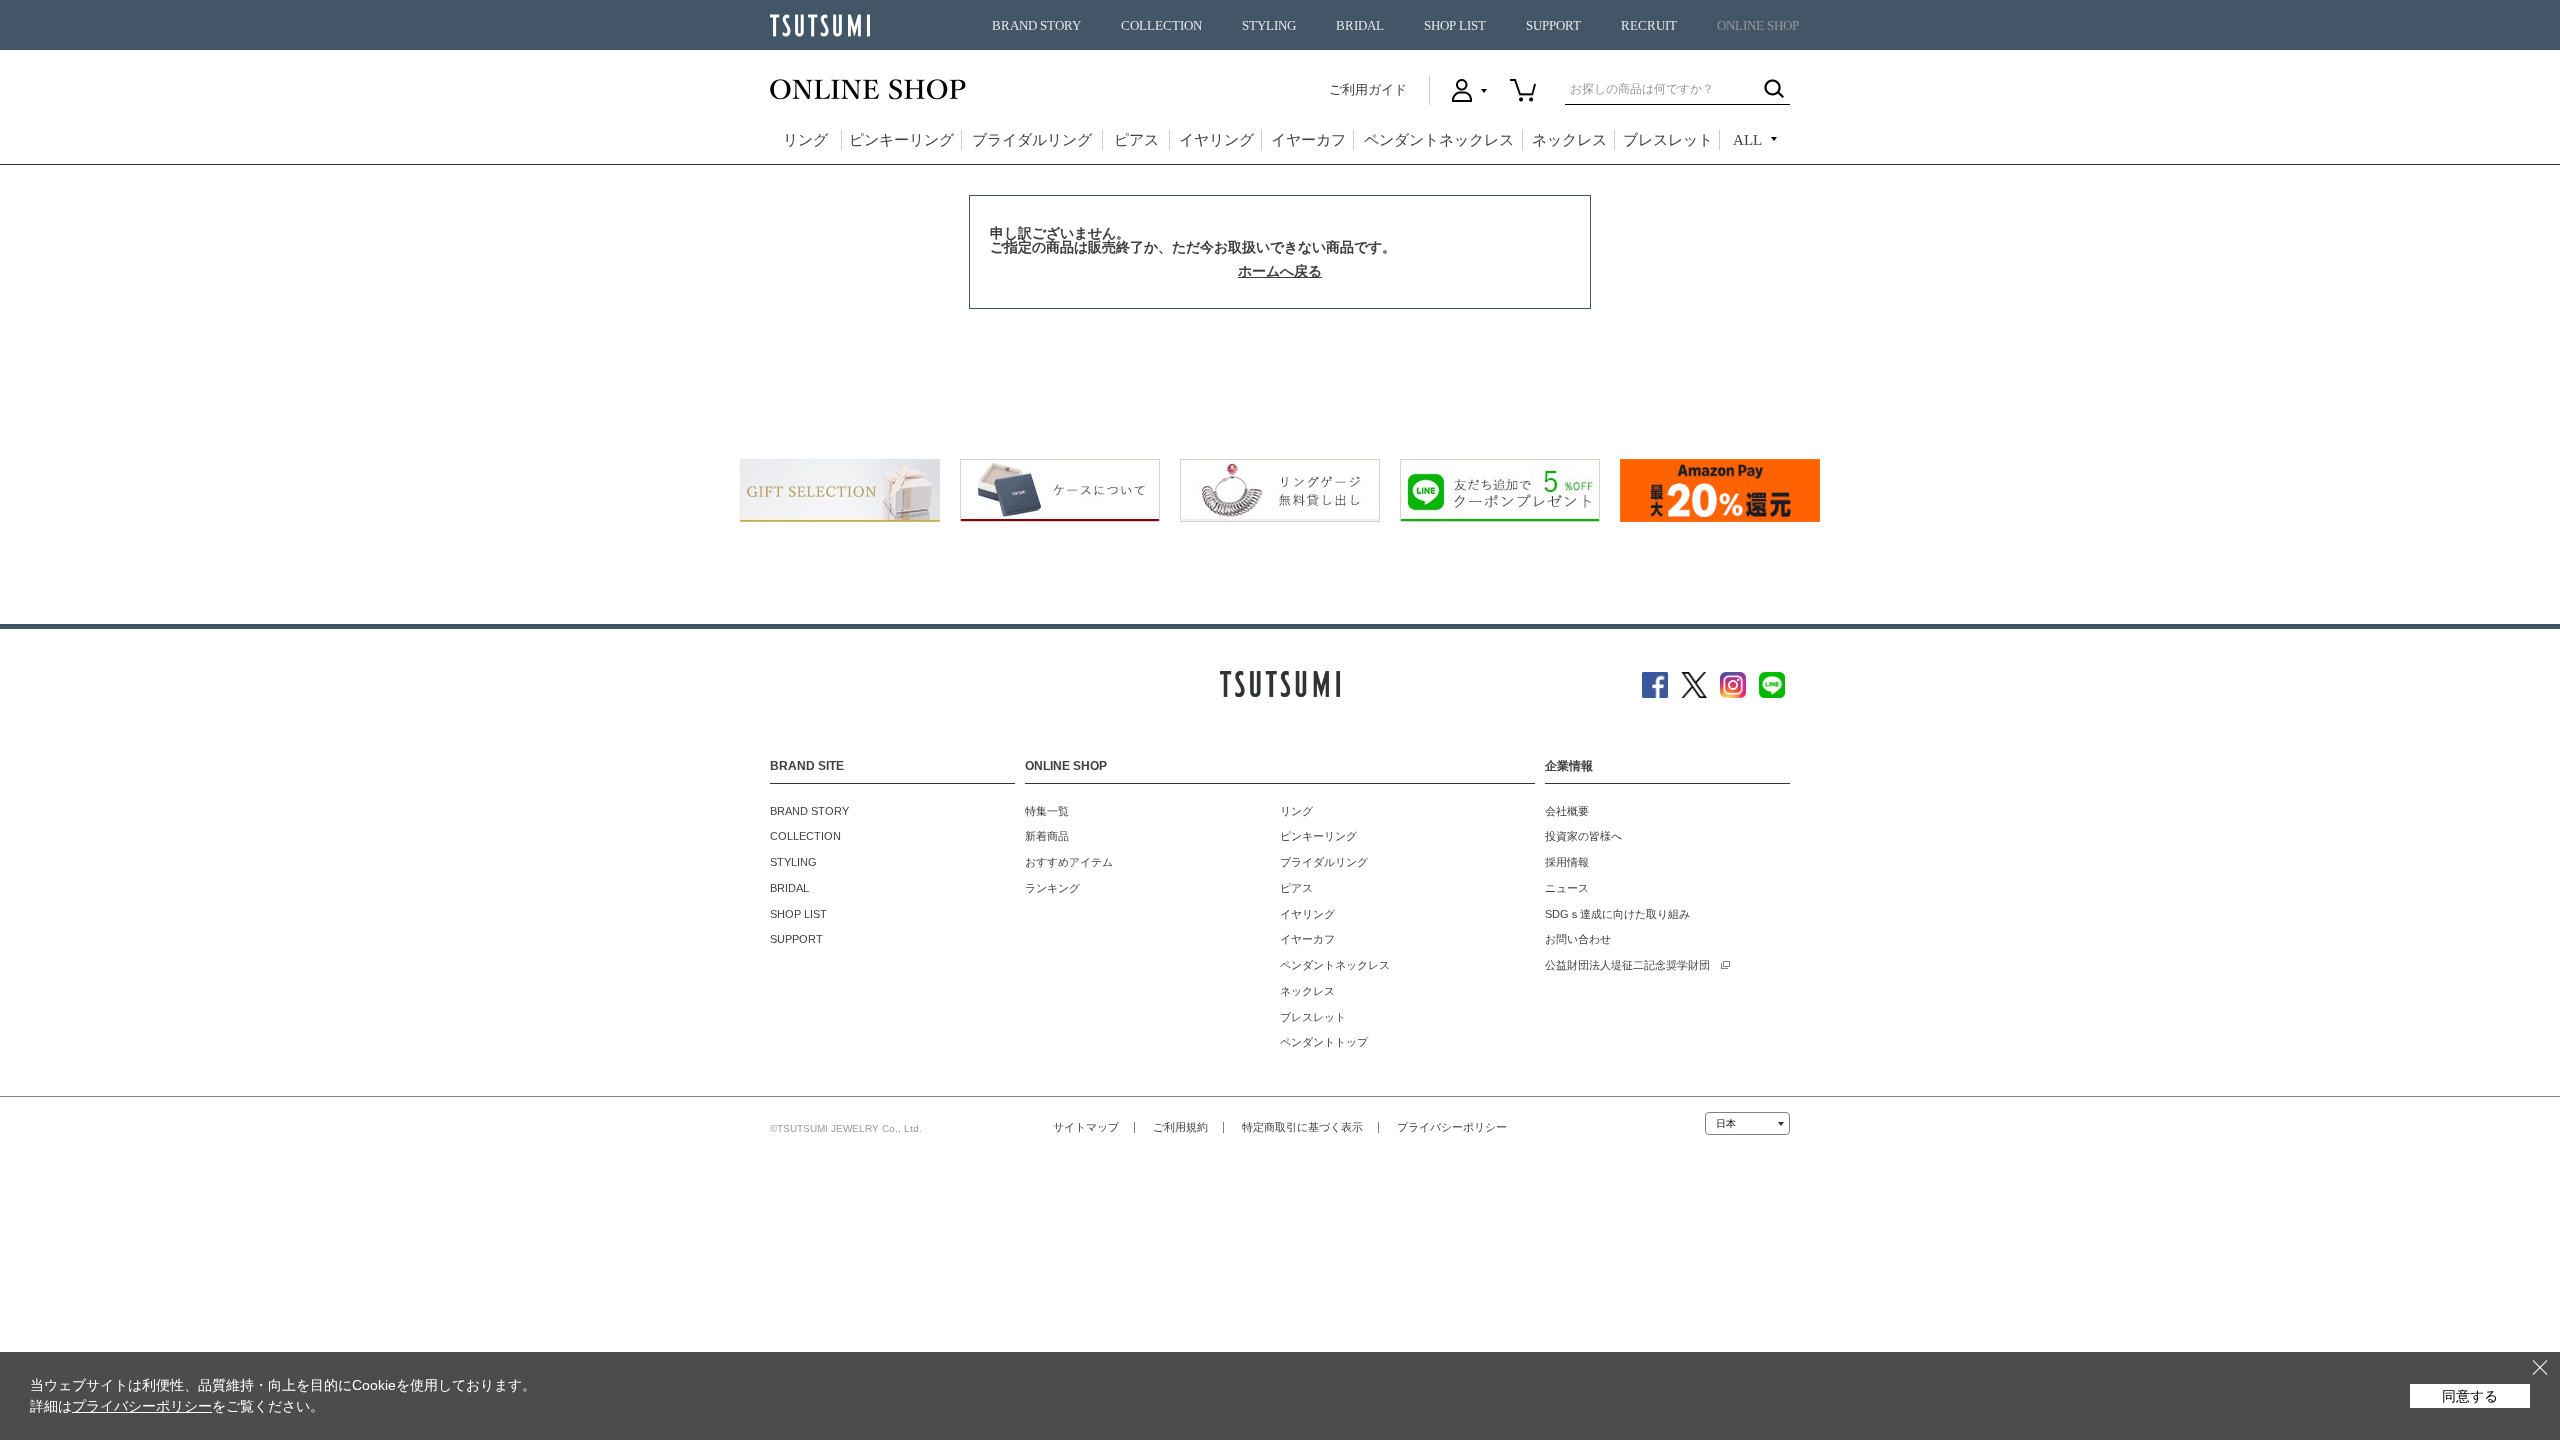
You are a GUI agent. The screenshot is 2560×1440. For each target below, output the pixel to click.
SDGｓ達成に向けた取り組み (1617, 914)
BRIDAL (1360, 26)
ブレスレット (1668, 140)
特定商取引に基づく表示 (1302, 1127)
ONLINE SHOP (1758, 26)
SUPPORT (1553, 26)
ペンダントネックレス (1439, 140)
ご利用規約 (1180, 1127)
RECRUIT (1649, 26)
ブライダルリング (1032, 140)
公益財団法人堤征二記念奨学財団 (1627, 965)
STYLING (1269, 26)
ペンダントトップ (1324, 1042)
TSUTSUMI (820, 25)
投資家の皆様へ (1583, 836)
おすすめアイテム (1069, 862)
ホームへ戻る (1280, 271)
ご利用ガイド (1368, 89)
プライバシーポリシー (1452, 1127)
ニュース (1567, 888)
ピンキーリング (901, 140)
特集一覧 (1047, 811)
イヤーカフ (1308, 140)
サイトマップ (1086, 1127)
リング (805, 140)
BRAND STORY (1036, 26)
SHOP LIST (1455, 26)
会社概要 (1567, 811)
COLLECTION (1161, 26)
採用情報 (1567, 862)
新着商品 (1047, 836)
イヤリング (1216, 140)
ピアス (1136, 140)
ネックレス (1569, 140)
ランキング (1052, 888)
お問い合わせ (1578, 939)
